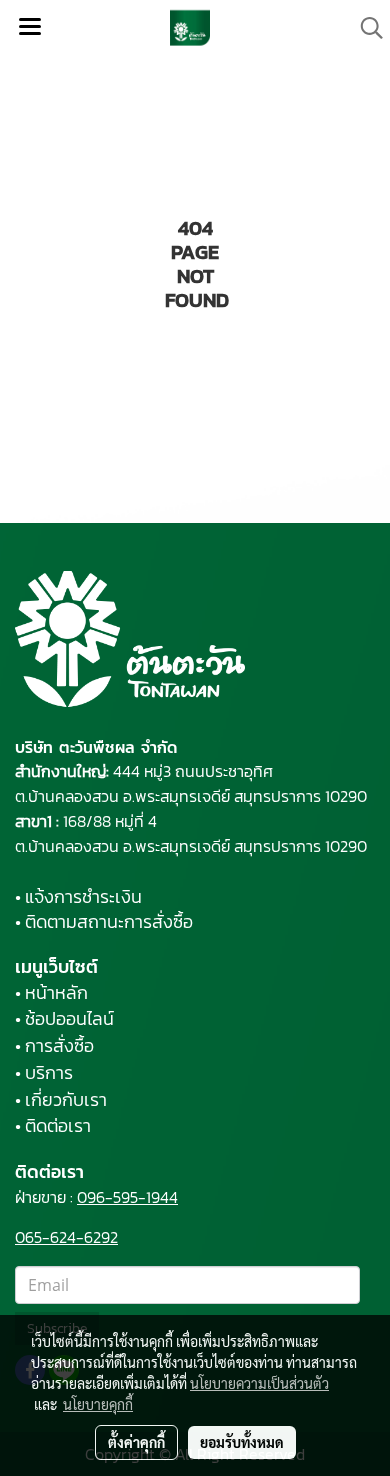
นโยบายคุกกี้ (98, 1404)
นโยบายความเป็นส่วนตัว (259, 1383)
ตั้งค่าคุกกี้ (136, 1442)
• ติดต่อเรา (53, 1125)
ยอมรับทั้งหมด (242, 1442)
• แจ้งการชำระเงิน (78, 896)
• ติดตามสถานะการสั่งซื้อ (104, 921)
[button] (365, 28)
